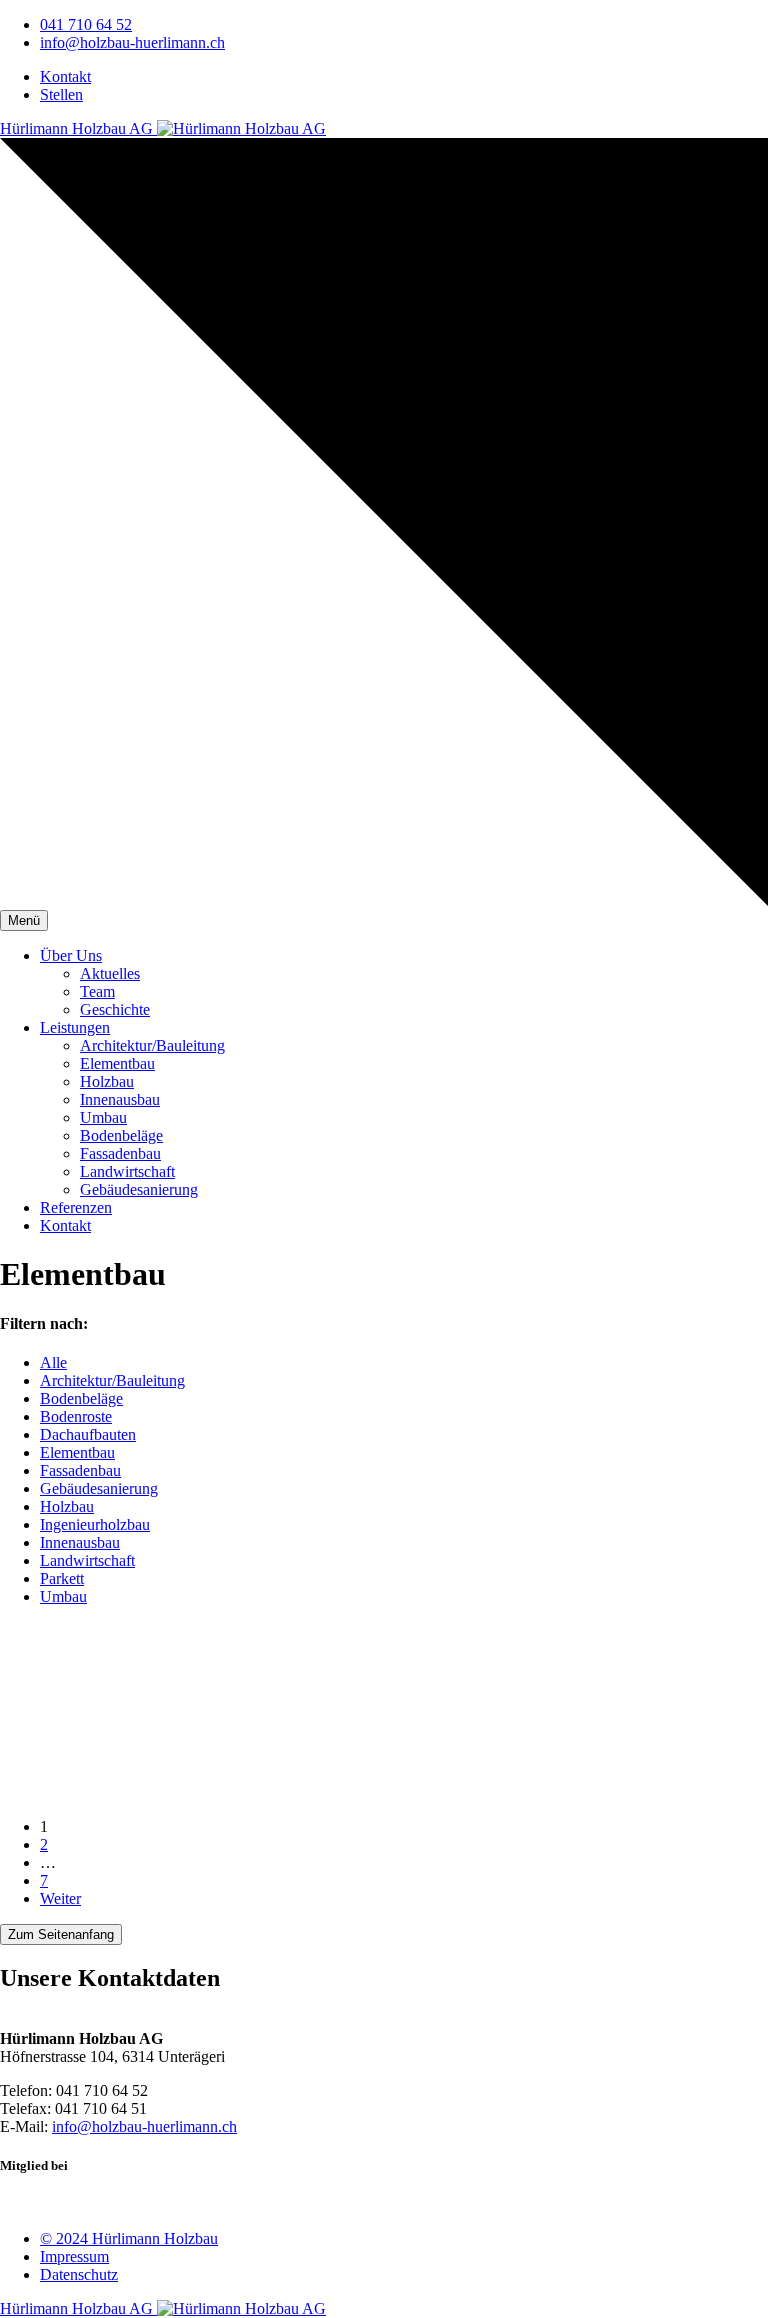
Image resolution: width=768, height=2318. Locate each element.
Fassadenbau (80, 1470)
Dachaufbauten (88, 1434)
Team (97, 991)
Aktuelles (110, 973)
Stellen (61, 94)
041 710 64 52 (86, 24)
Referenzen (76, 1207)
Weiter (60, 1898)
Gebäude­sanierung (139, 1189)
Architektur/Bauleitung (152, 1045)
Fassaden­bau (120, 1153)
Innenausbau (120, 1099)
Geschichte (115, 1009)
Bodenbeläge (121, 1135)
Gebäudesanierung (99, 1488)
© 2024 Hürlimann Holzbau (129, 2238)
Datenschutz (79, 2274)
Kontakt (65, 76)
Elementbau (77, 1452)
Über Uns (71, 955)
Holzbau (107, 1081)
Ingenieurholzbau (95, 1524)
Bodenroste (76, 1416)
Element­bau (117, 1063)
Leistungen (75, 1027)
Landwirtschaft (127, 1171)
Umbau (103, 1117)
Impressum (74, 2256)
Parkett (62, 1578)
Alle (53, 1362)
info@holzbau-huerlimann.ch (132, 42)
